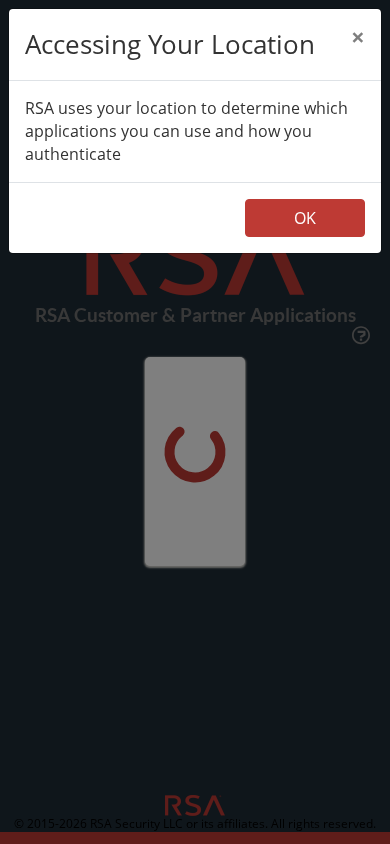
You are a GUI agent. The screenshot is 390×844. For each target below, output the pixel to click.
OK (305, 218)
